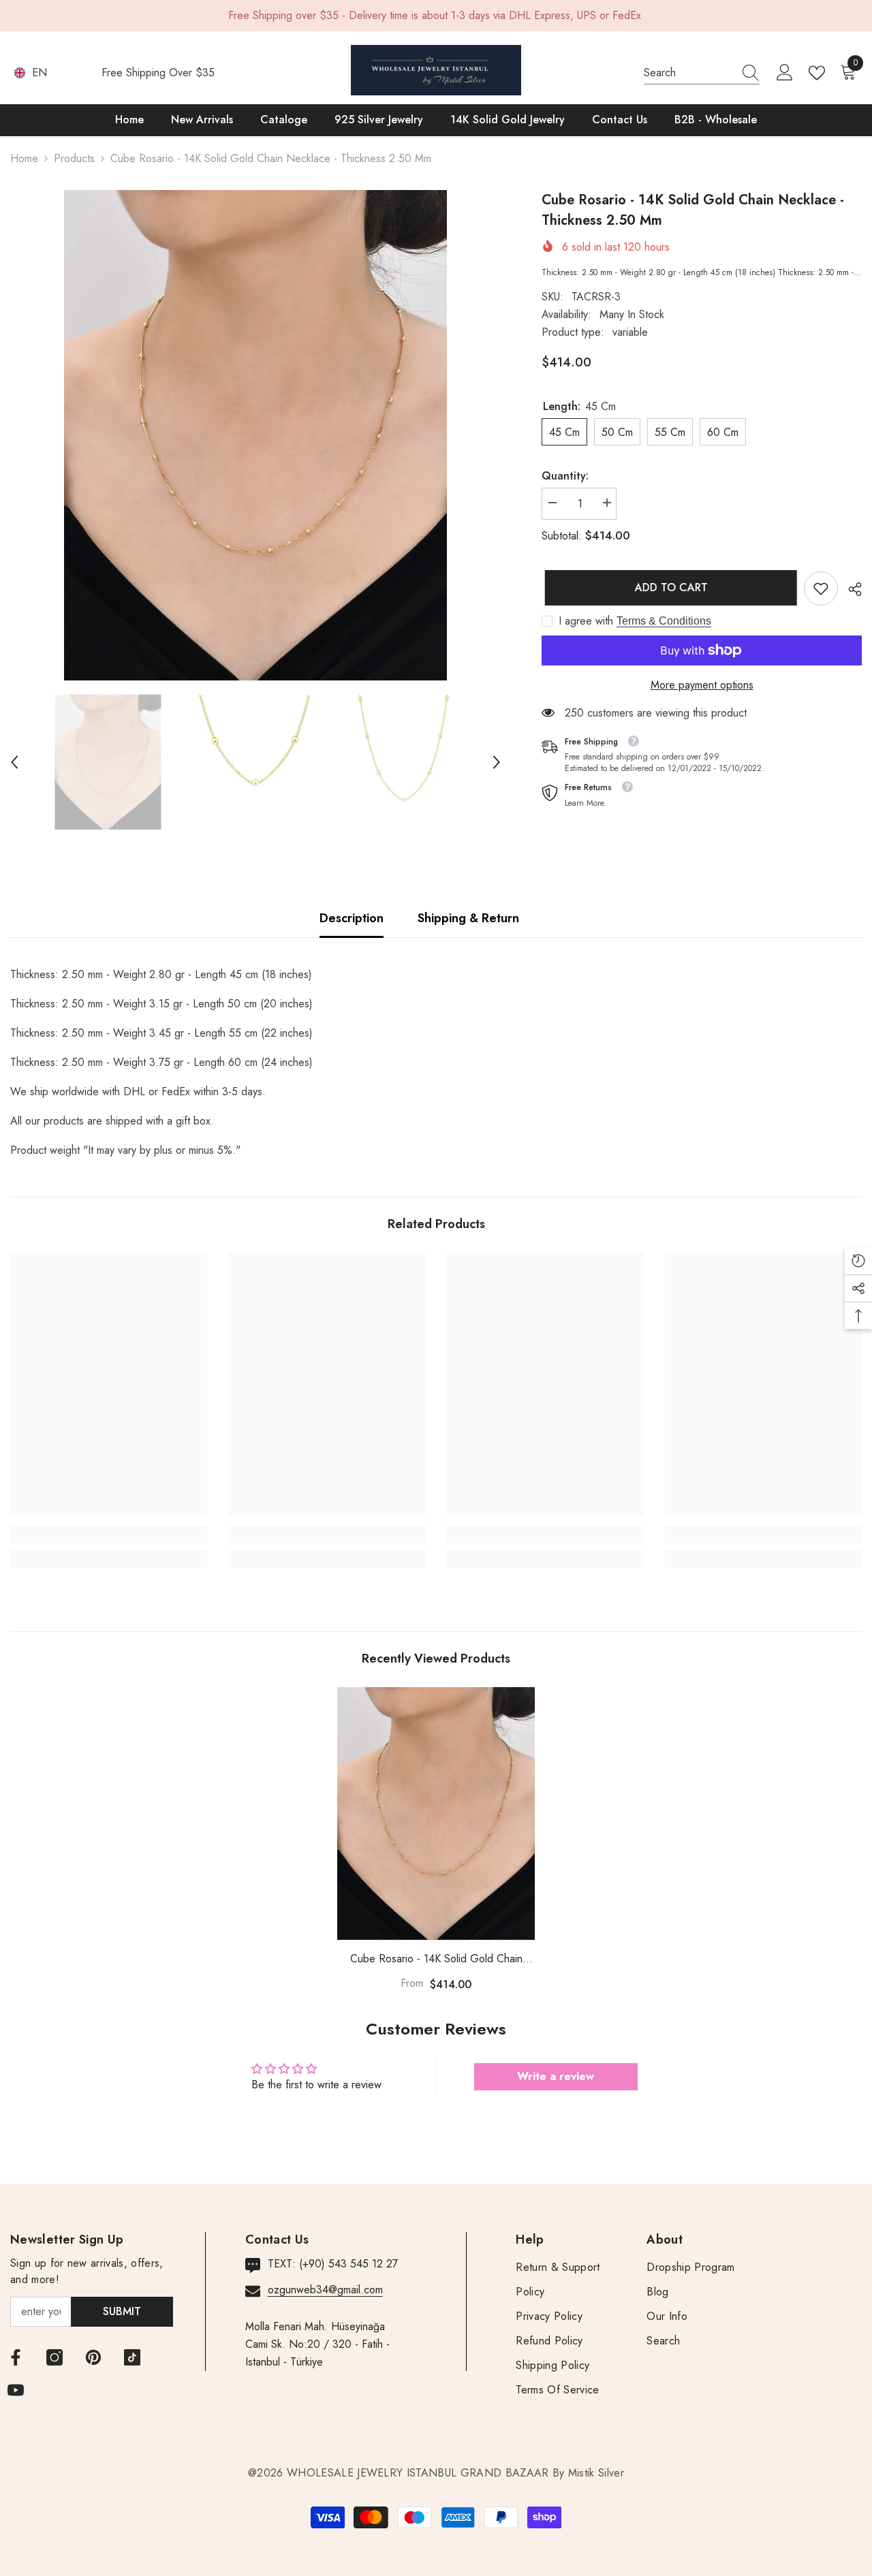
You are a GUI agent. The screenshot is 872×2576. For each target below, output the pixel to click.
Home (24, 158)
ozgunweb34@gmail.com (325, 2290)
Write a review (556, 2076)
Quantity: (565, 476)
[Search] (702, 73)
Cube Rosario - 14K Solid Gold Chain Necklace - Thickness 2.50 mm (436, 1959)
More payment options (702, 685)
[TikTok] (132, 2357)
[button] (14, 762)
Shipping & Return (468, 918)
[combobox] (689, 73)
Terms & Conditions (664, 621)
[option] (255, 435)
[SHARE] (850, 589)
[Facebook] (16, 2357)
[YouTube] (16, 2390)
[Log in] (785, 73)
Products (74, 158)
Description (352, 918)
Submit (122, 2311)
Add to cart (668, 587)
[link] (821, 588)
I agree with (586, 621)
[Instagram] (54, 2357)
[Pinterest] (93, 2357)
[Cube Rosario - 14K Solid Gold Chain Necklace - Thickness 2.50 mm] (436, 1813)
